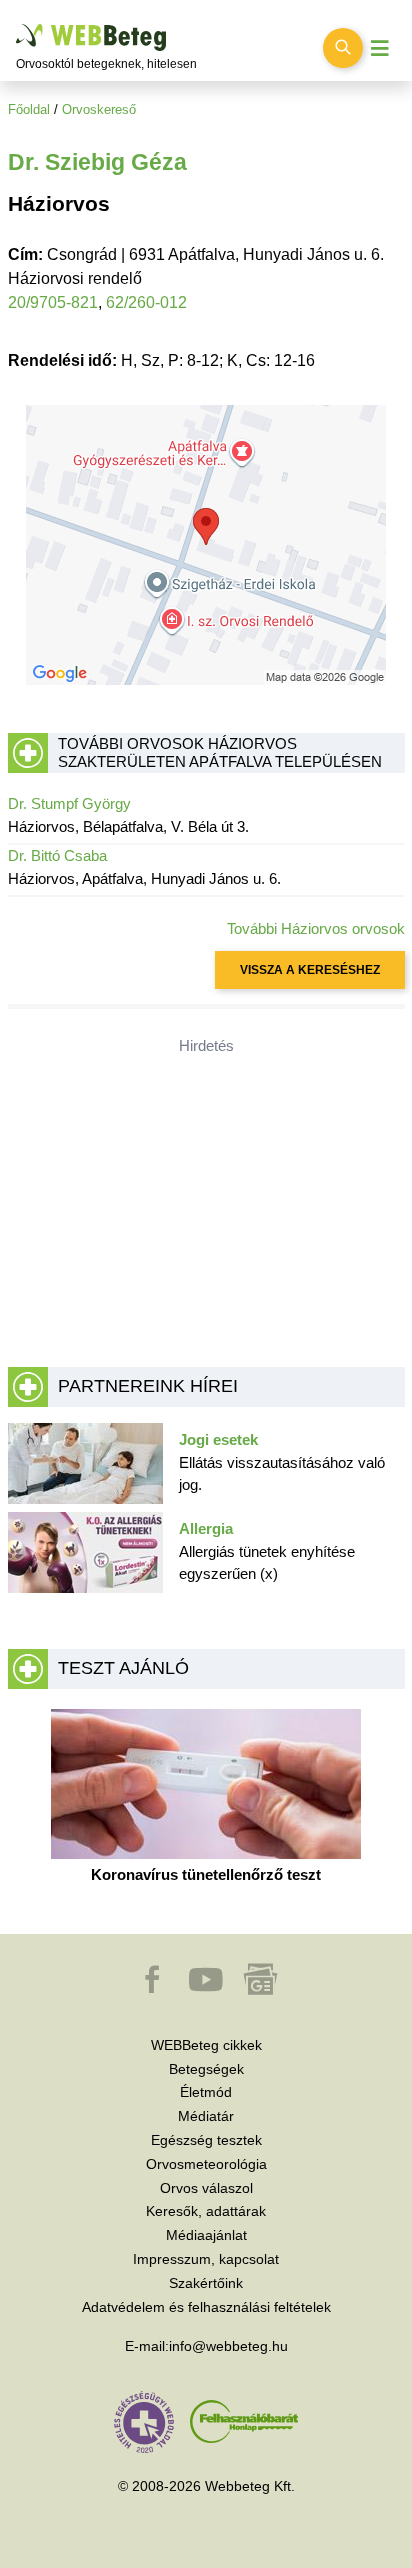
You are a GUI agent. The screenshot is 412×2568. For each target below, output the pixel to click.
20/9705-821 (53, 302)
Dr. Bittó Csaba (57, 855)
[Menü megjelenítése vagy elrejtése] (380, 48)
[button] (154, 1989)
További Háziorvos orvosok (316, 928)
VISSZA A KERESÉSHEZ (310, 970)
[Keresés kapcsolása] (343, 48)
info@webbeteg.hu (228, 2346)
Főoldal (29, 109)
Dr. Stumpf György (69, 803)
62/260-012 (146, 302)
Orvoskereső (99, 109)
